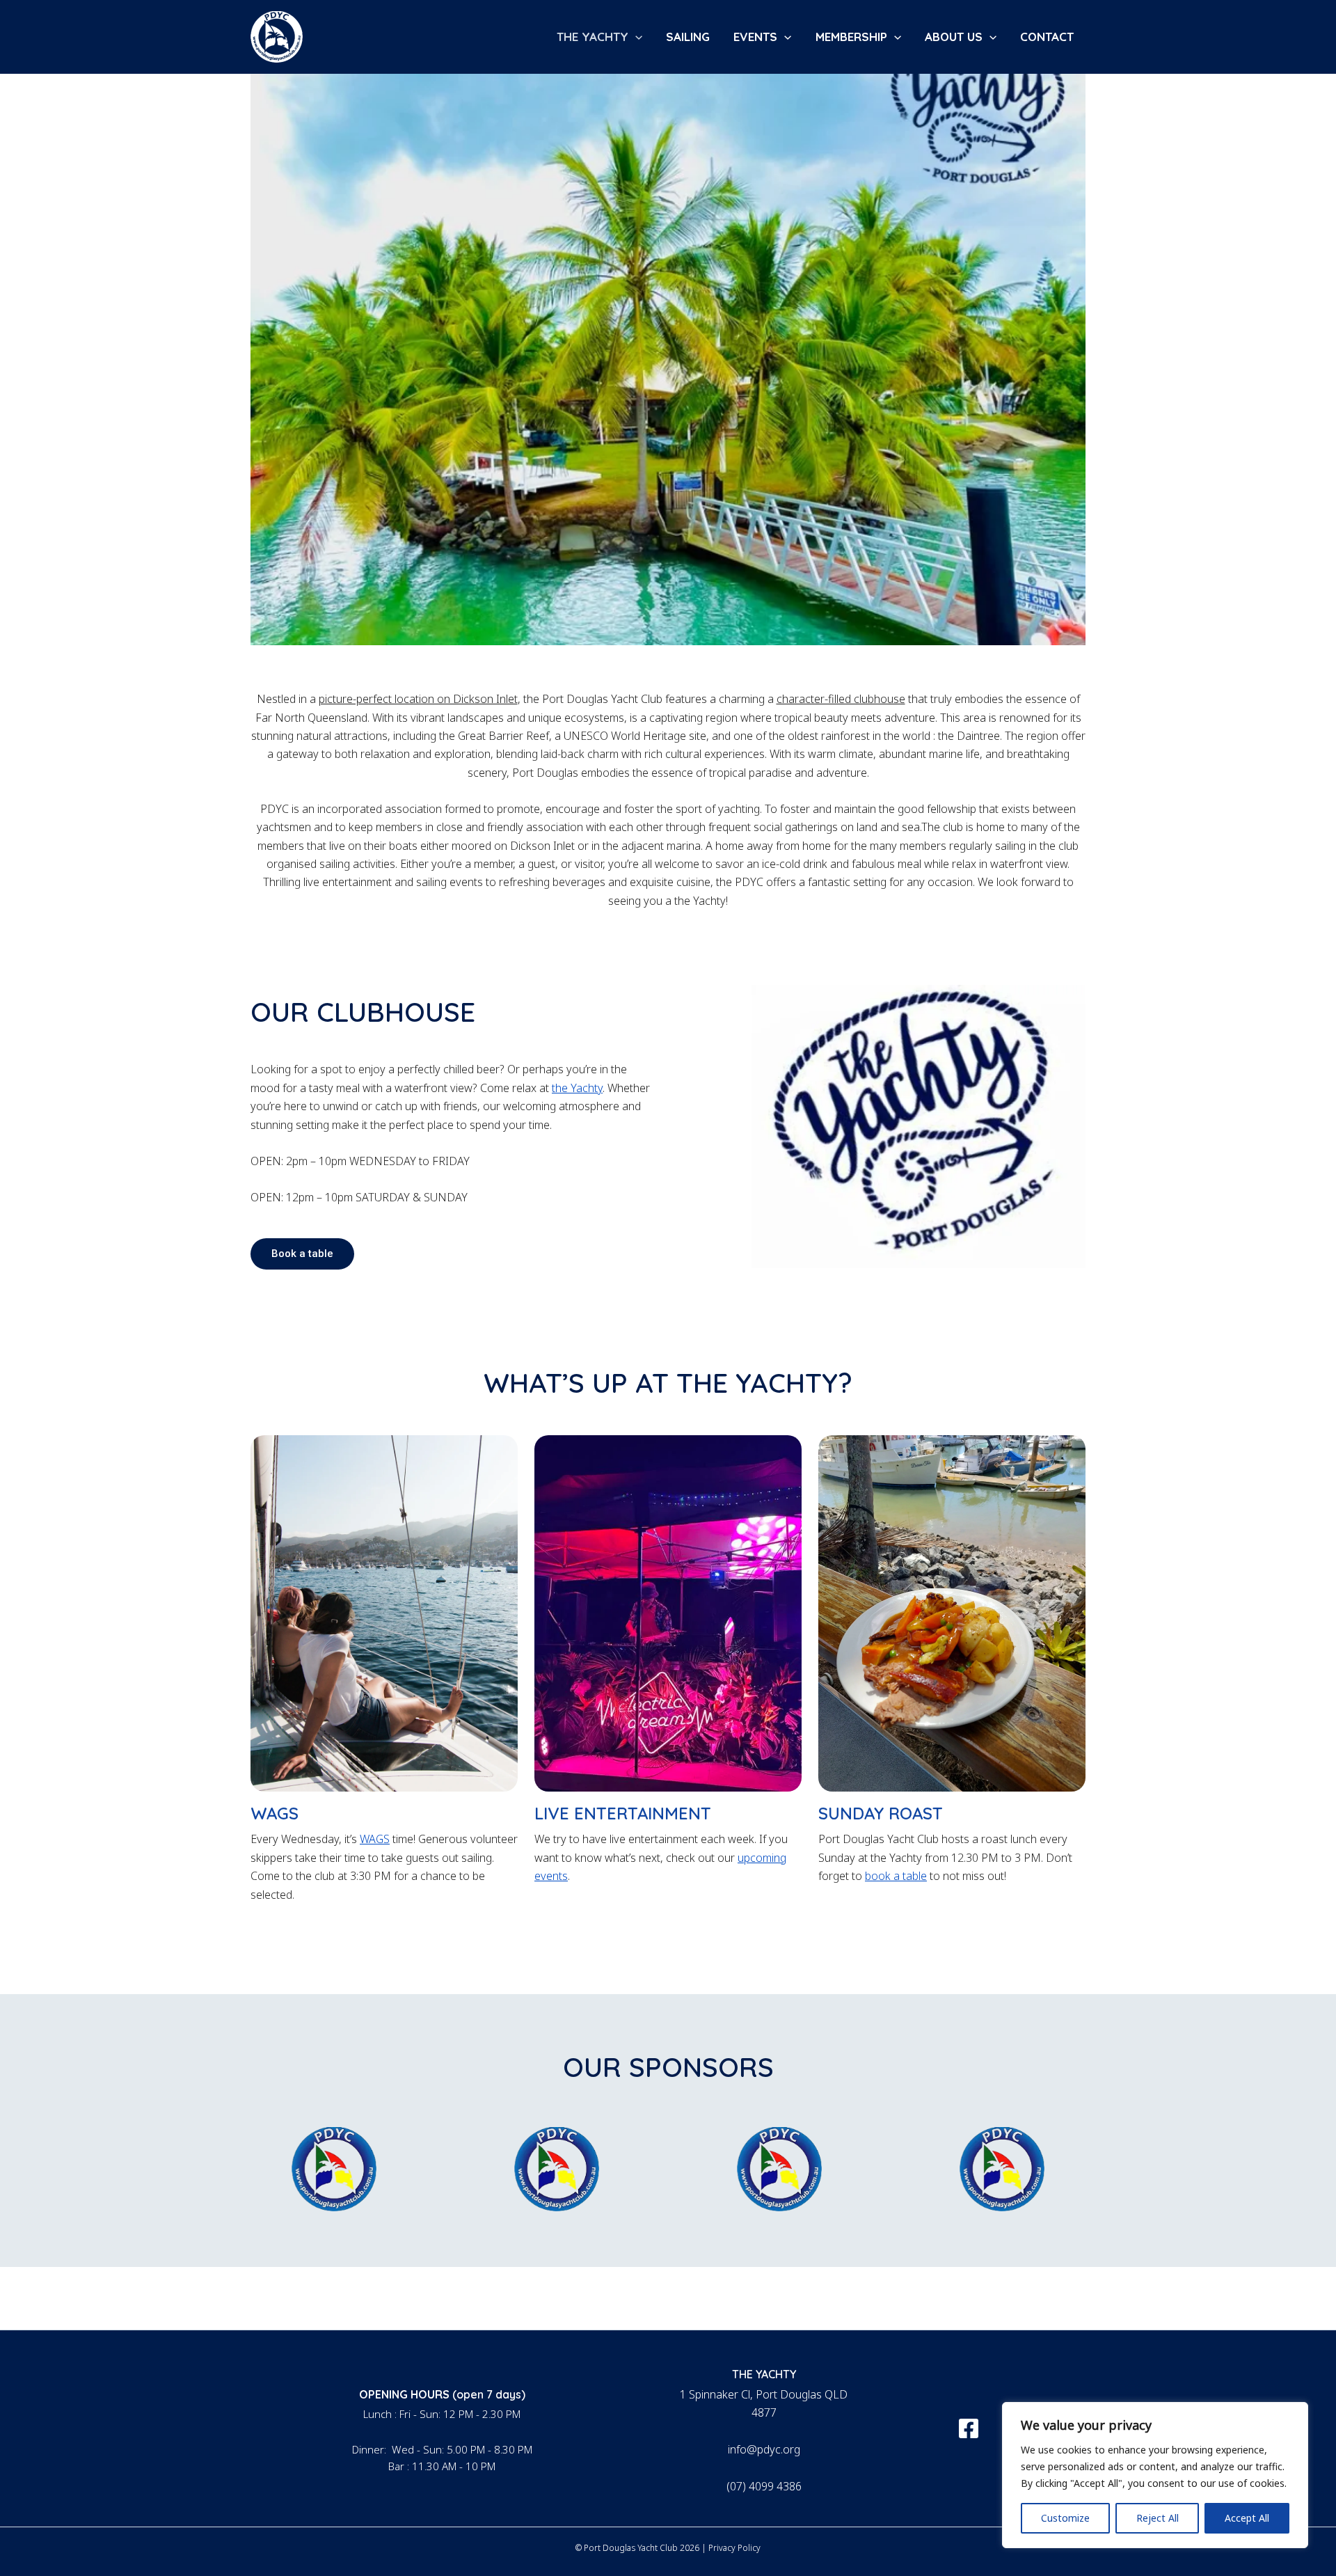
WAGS (375, 1839)
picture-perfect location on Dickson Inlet (418, 699)
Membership (851, 37)
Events (755, 37)
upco (750, 1858)
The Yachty (593, 37)
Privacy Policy (734, 2548)
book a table (896, 1876)
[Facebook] (969, 2428)
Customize (1065, 2518)
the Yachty (577, 1088)
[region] (1155, 2475)
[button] (635, 37)
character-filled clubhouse (841, 699)
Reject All (1158, 2518)
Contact (1047, 37)
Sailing (688, 37)
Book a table (302, 1254)
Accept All (1247, 2518)
